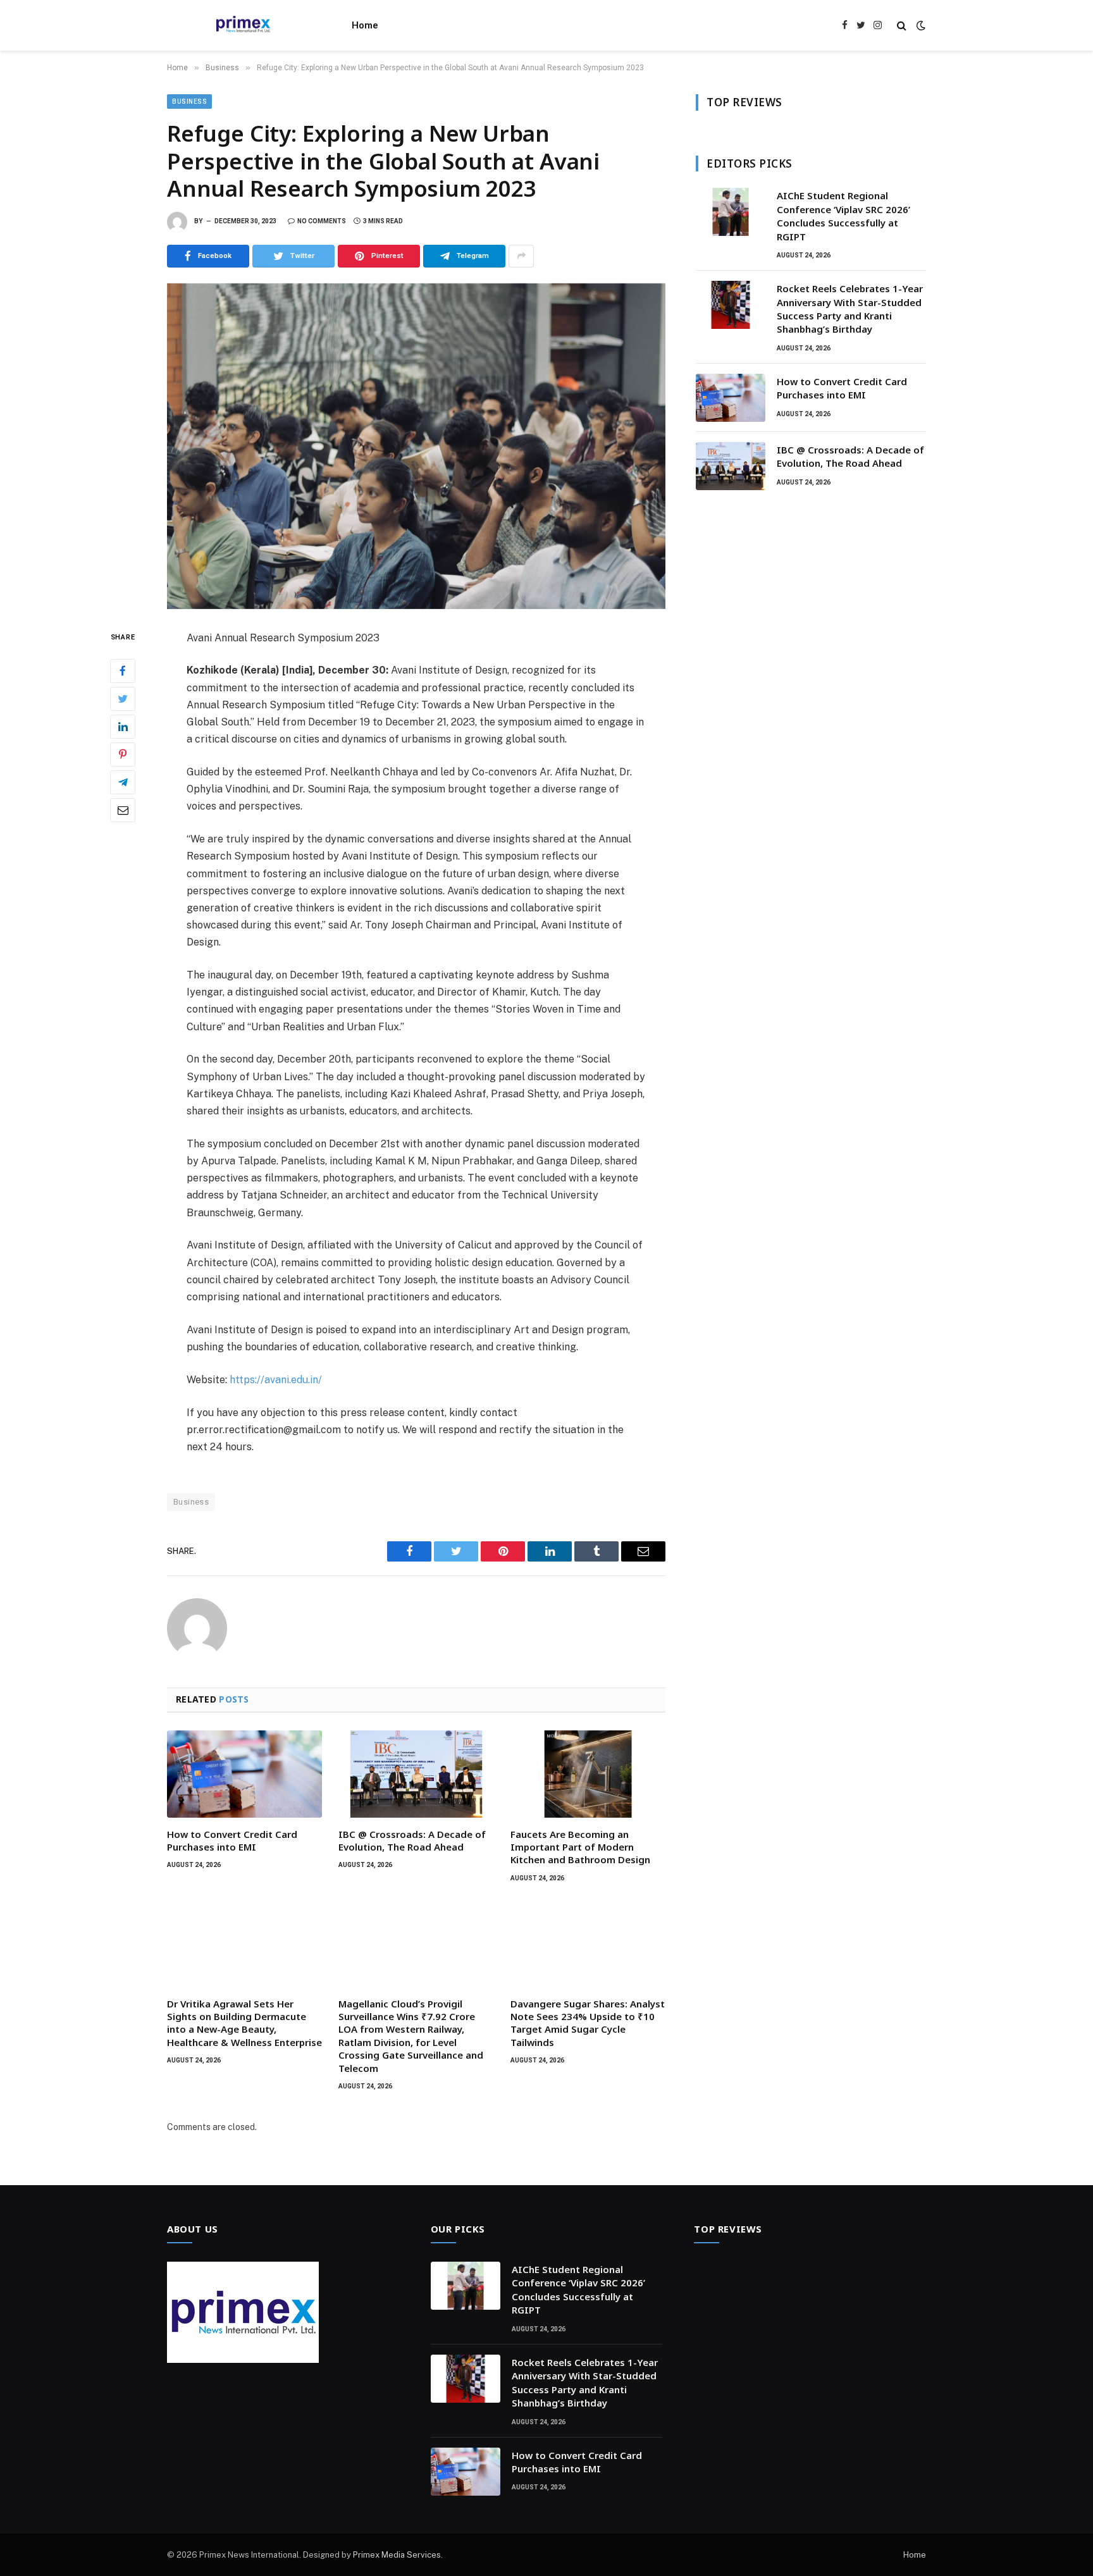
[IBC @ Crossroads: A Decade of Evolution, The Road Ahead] (416, 1774)
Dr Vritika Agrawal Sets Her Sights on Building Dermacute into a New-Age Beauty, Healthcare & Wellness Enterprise (244, 2023)
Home (365, 25)
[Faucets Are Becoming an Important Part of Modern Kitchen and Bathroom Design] (588, 1774)
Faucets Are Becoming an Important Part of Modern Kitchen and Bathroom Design (580, 1847)
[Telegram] (123, 782)
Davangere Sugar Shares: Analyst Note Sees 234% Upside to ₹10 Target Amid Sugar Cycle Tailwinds (588, 2023)
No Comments (322, 221)
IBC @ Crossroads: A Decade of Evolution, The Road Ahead (412, 1840)
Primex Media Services (397, 2555)
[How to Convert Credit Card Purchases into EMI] (244, 1774)
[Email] (123, 810)
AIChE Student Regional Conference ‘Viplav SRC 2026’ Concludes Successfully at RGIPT (843, 216)
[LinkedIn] (123, 726)
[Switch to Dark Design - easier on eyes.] (920, 25)
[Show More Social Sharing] (521, 256)
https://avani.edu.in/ (276, 1380)
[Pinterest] (123, 754)
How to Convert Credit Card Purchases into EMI (232, 1840)
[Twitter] (123, 698)
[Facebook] (123, 670)
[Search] (902, 26)
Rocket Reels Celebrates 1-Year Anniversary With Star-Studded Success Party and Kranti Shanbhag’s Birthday (850, 309)
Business (189, 102)
